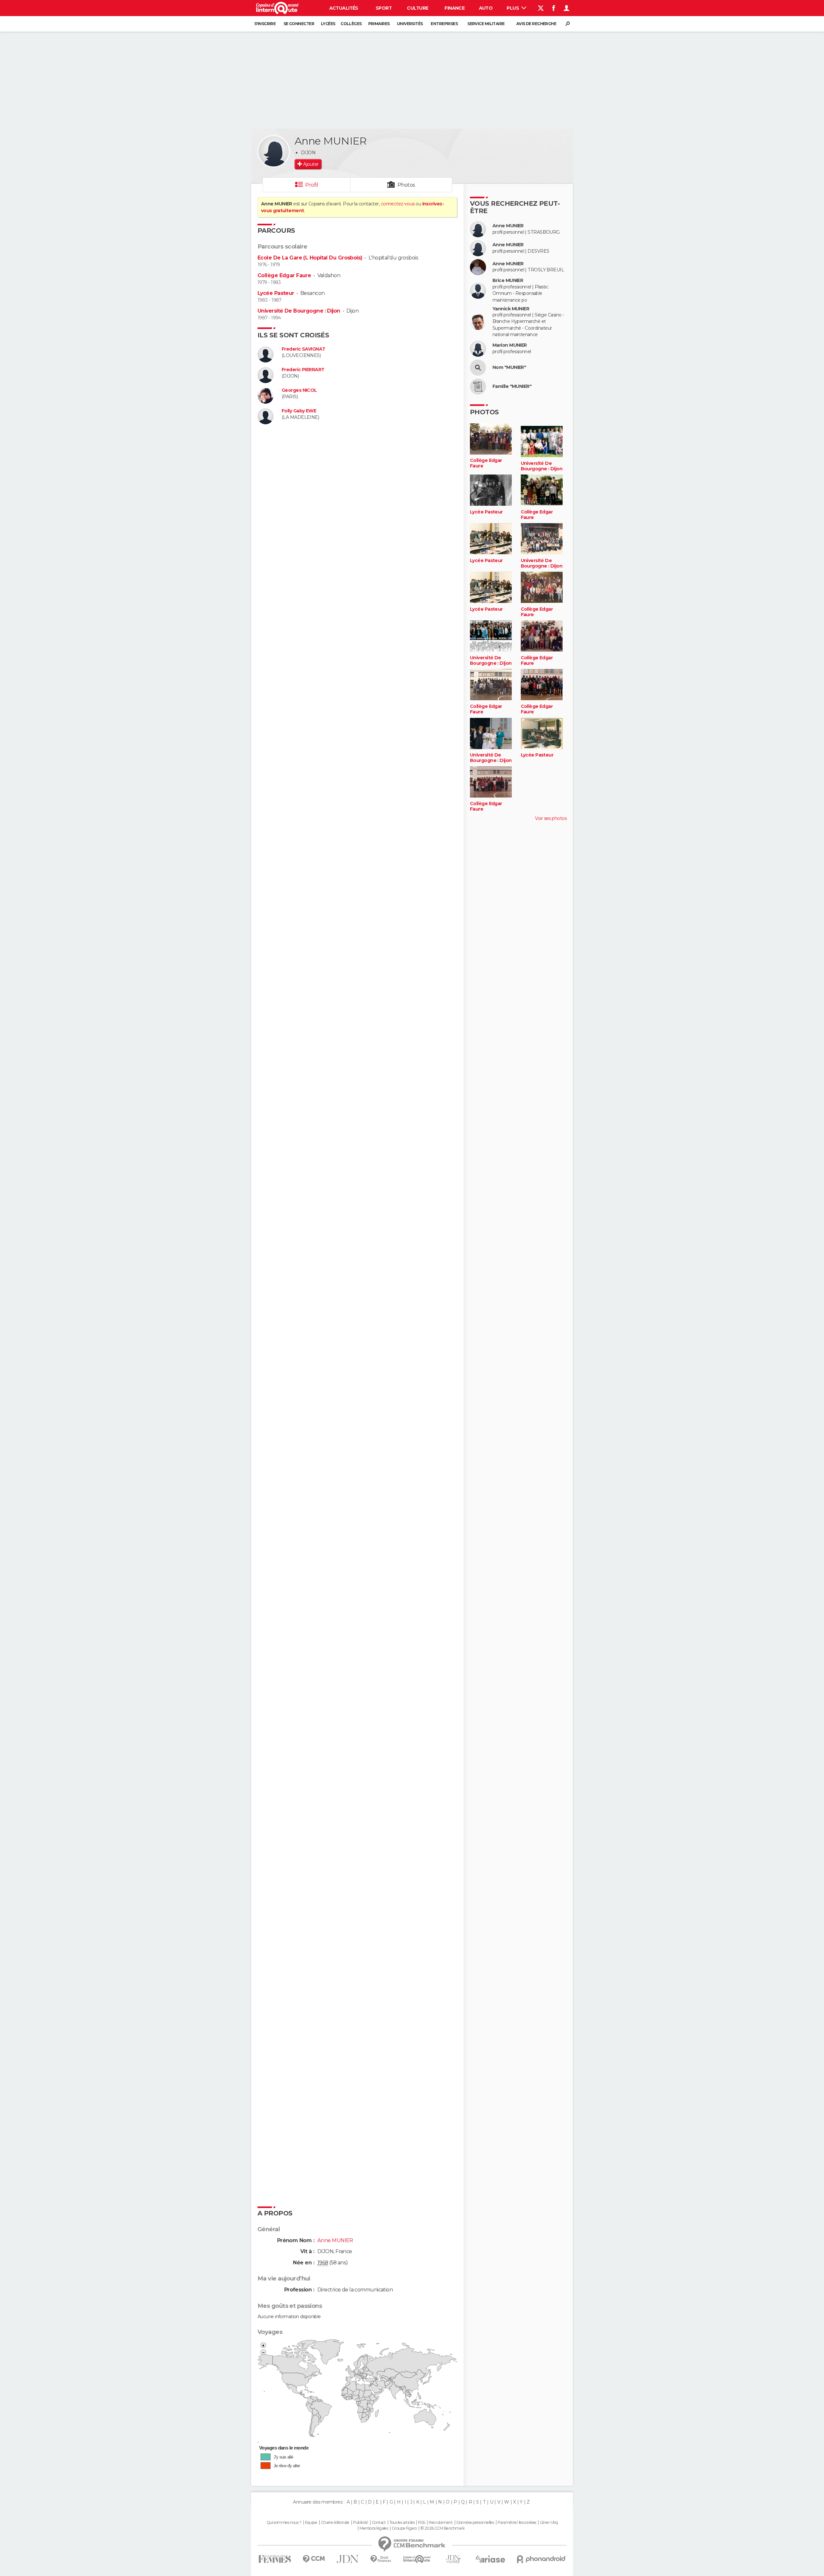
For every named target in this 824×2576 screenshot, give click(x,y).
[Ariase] (491, 2559)
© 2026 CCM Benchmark (443, 2528)
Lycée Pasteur (276, 293)
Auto (486, 8)
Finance (454, 8)
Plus (513, 8)
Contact (379, 2523)
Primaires (379, 24)
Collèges (351, 24)
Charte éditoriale (335, 2523)
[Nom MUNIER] (478, 368)
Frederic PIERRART (303, 370)
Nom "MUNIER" (509, 367)
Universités (410, 24)
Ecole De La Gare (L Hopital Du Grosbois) (310, 258)
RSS (421, 2523)
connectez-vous (398, 204)
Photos (406, 185)
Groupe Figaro (404, 2528)
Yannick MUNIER (511, 309)
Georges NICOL (299, 390)
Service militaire (486, 24)
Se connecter (299, 24)
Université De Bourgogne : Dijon (299, 311)
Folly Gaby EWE (299, 411)
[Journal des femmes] (275, 2559)
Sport (384, 8)
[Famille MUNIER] (478, 387)
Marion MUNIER (510, 345)
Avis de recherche (536, 24)
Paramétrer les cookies (517, 2523)
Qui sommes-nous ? (284, 2523)
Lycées (328, 24)
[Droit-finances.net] (381, 2559)
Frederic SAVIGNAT (303, 349)
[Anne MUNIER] (274, 151)
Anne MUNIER (508, 226)
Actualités (344, 8)
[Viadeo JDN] (453, 2559)
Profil (312, 185)
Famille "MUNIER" (512, 386)
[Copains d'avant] (417, 2559)
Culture (417, 8)
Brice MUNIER (508, 281)
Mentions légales (374, 2528)
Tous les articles (402, 2523)
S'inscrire (265, 24)
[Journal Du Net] (348, 2559)
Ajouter (311, 164)
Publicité (361, 2523)
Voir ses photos (551, 818)
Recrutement (441, 2523)
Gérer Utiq (549, 2523)
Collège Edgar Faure (284, 275)
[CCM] (314, 2559)
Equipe (311, 2523)
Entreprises (444, 24)
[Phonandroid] (541, 2559)
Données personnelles (475, 2523)
